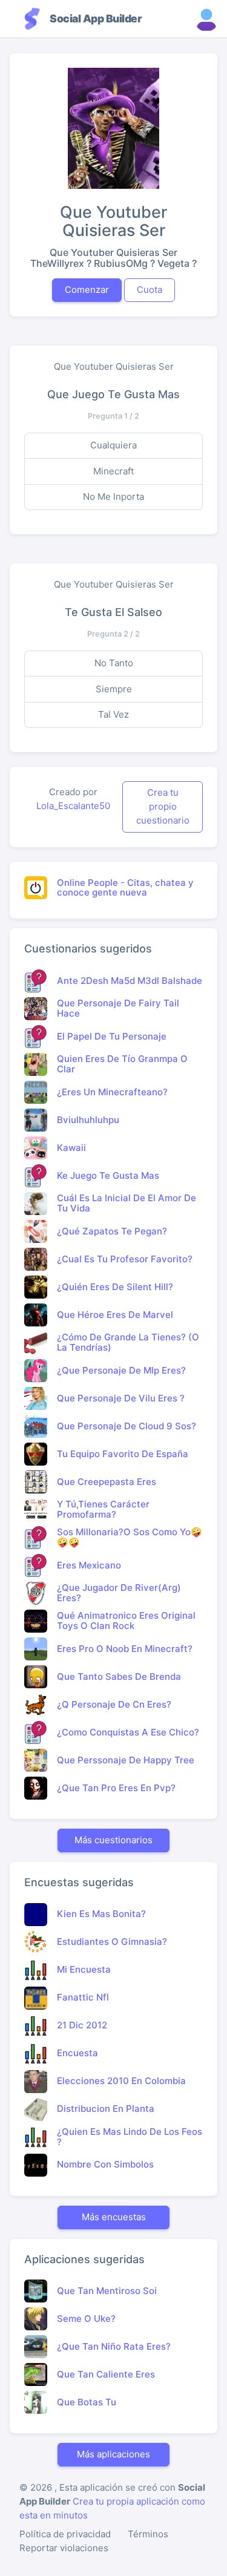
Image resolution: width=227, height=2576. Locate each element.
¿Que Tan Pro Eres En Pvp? (116, 1788)
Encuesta (77, 2053)
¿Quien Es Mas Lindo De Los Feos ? (130, 2137)
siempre (114, 689)
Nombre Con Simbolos (105, 2164)
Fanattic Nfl (83, 1997)
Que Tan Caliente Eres (106, 2374)
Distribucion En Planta (106, 2109)
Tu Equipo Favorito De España (123, 1454)
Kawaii (71, 1148)
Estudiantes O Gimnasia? (112, 1942)
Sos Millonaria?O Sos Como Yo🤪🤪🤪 (130, 1537)
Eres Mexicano (89, 1565)
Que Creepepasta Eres (107, 1482)
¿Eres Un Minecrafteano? (112, 1092)
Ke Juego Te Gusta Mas (108, 1175)
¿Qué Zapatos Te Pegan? (112, 1231)
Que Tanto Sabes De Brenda (119, 1676)
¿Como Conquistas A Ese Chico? (128, 1732)
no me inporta (113, 497)
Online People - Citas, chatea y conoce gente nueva (125, 888)
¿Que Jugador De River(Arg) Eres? (119, 1593)
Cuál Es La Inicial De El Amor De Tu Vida (127, 1203)
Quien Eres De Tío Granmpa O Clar (122, 1064)
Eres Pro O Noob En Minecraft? (125, 1649)
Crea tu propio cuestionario (163, 806)
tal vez (113, 714)
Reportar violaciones (64, 2548)
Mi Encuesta (84, 1969)
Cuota (150, 290)
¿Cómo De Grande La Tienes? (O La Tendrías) (128, 1342)
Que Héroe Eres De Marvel (115, 1315)
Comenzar (87, 290)
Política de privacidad (65, 2534)
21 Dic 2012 (82, 2025)
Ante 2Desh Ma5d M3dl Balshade (130, 981)
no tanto (114, 663)
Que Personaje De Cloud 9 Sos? (127, 1426)
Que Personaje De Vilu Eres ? (121, 1398)
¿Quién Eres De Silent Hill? (115, 1287)
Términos (148, 2534)
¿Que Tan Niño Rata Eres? (114, 2346)
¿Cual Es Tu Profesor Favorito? (125, 1259)
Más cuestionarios (113, 1840)
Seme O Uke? (86, 2319)
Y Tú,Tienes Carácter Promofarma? (103, 1509)
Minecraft (113, 471)
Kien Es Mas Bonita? (101, 1914)
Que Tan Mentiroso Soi (107, 2291)
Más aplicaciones (113, 2454)
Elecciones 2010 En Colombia (121, 2081)
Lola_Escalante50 (73, 806)
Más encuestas (114, 2217)
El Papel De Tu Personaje (112, 1036)
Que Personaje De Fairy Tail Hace (118, 1008)
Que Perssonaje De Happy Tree (126, 1760)
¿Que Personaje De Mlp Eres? (121, 1370)
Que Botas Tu (87, 2402)
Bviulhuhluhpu (88, 1120)
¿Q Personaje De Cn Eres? (114, 1704)
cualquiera (113, 445)
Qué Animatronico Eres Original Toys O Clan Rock (126, 1621)
